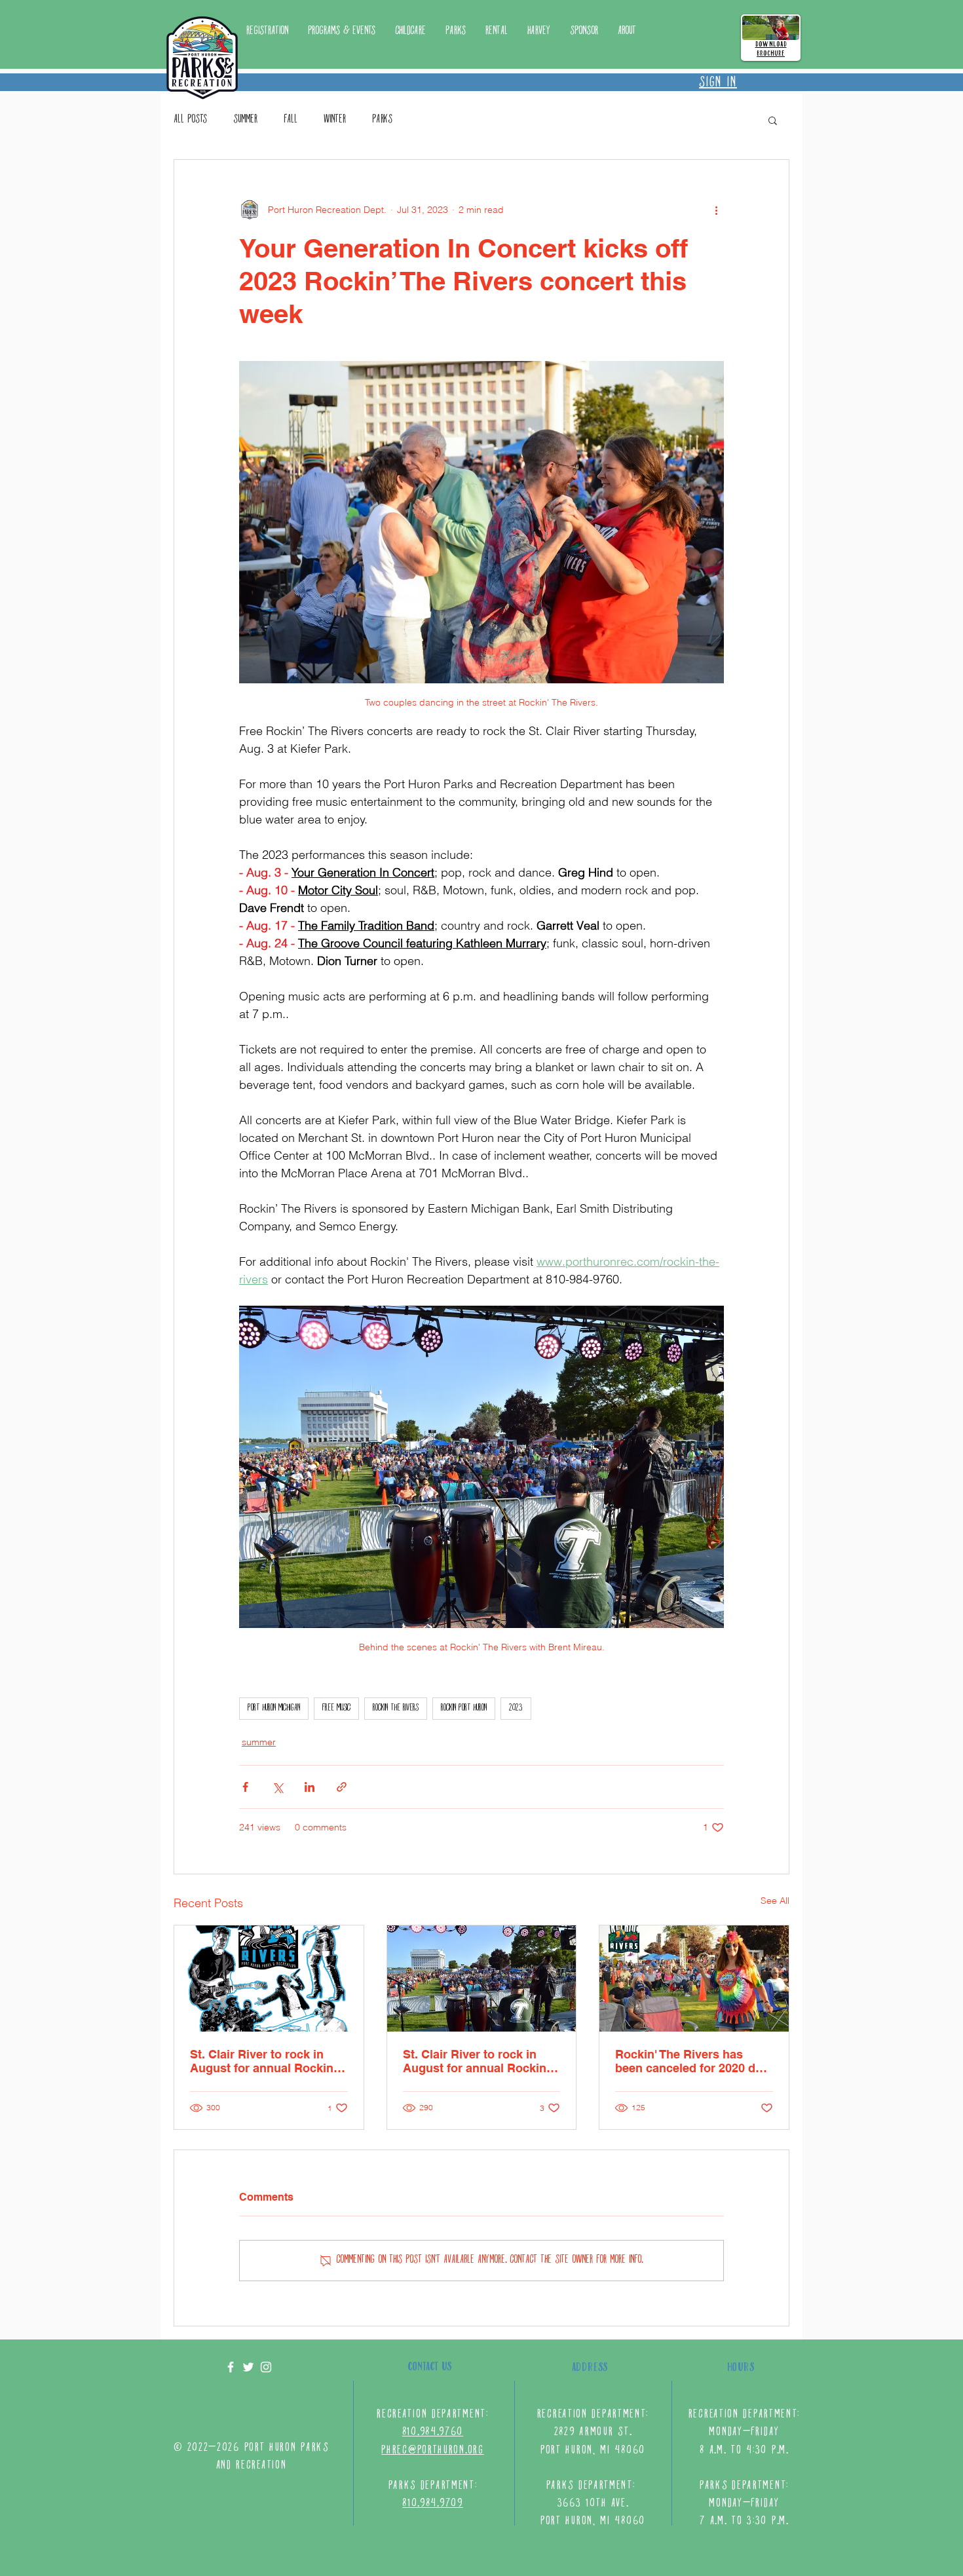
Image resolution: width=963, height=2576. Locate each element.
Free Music (336, 1708)
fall (291, 120)
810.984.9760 (433, 2432)
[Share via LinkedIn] (310, 1787)
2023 (516, 1708)
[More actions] (716, 210)
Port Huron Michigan (274, 1708)
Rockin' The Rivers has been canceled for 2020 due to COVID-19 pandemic (692, 2061)
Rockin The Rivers (396, 1708)
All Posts (190, 120)
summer (245, 120)
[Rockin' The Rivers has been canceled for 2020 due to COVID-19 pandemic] (694, 1979)
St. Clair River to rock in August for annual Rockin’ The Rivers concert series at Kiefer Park (269, 2061)
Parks (382, 120)
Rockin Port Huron (464, 1708)
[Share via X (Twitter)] (277, 1787)
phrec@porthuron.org (432, 2451)
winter (335, 120)
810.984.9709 (432, 2504)
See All (775, 1901)
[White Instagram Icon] (266, 2367)
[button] (456, 31)
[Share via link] (342, 1787)
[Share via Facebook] (245, 1787)
